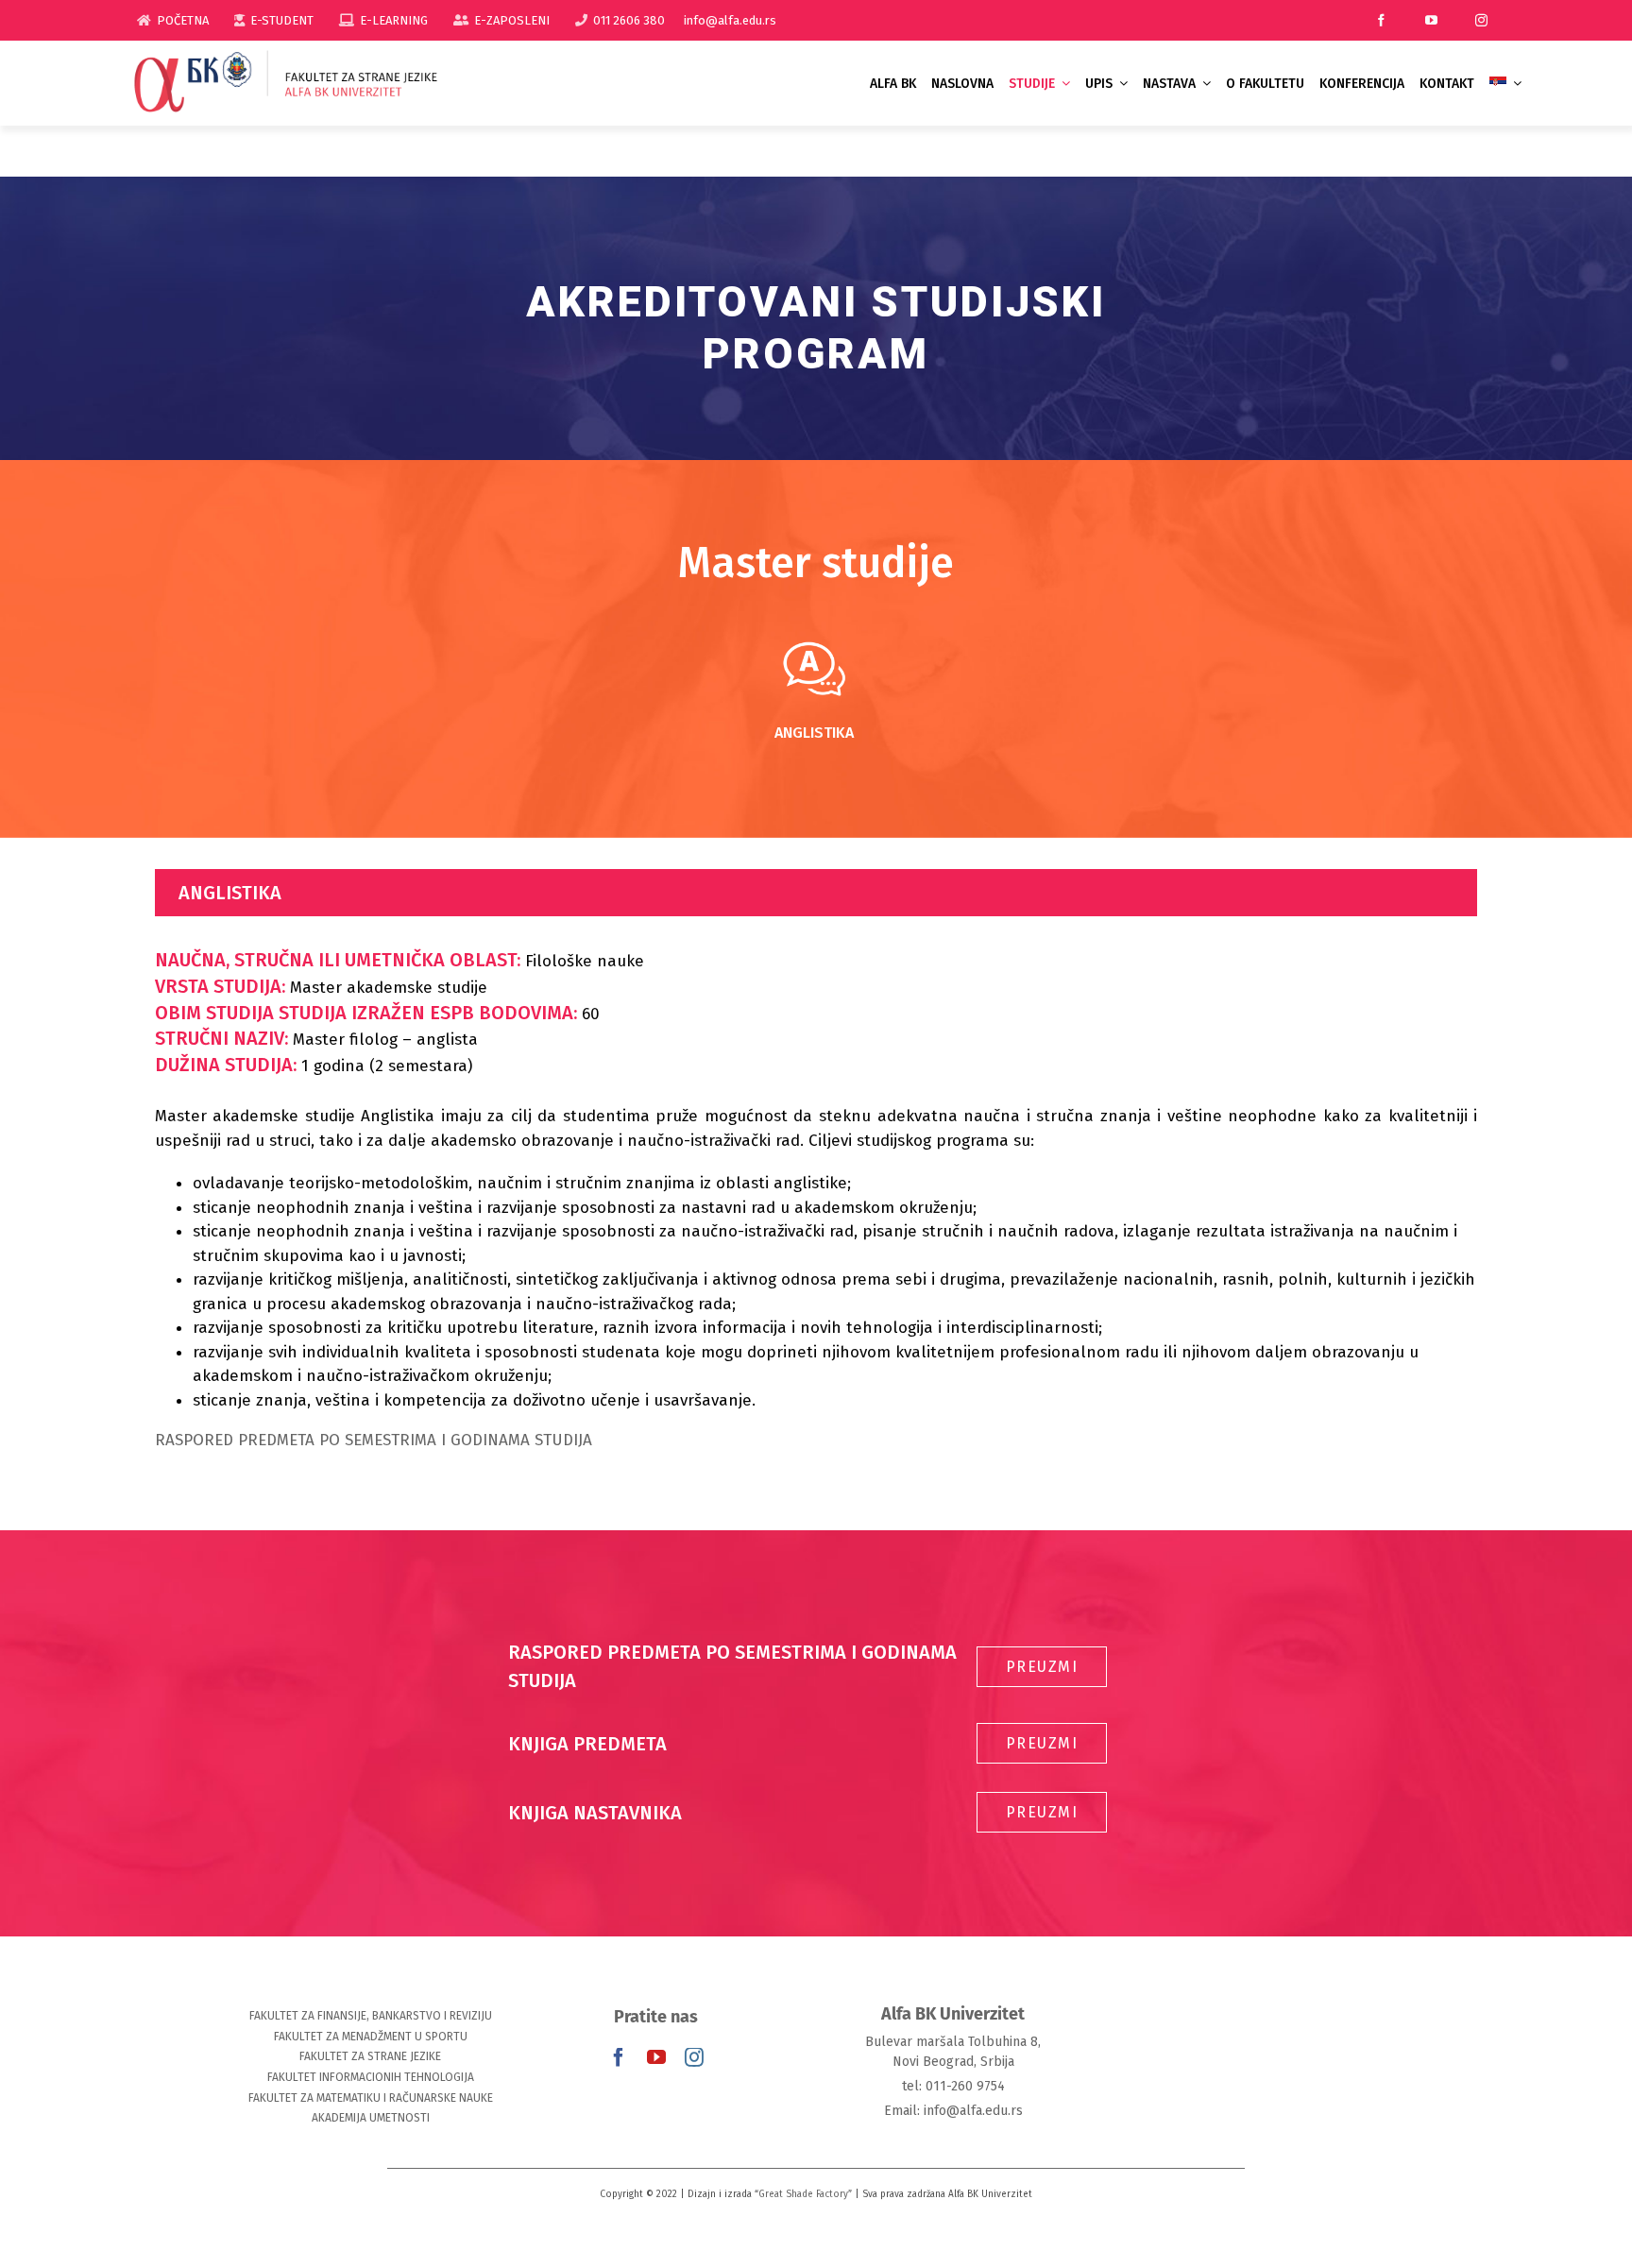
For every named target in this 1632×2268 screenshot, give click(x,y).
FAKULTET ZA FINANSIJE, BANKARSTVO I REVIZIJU (371, 2016)
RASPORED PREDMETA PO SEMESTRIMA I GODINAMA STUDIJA (374, 1440)
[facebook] (1381, 20)
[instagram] (1481, 20)
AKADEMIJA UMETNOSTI (371, 2118)
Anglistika (814, 733)
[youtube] (1431, 20)
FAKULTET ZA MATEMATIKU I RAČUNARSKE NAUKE (371, 2098)
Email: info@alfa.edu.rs (953, 2111)
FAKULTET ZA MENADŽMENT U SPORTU (371, 2037)
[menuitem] (1505, 84)
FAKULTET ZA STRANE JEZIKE (370, 2056)
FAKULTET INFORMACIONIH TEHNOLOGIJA (371, 2077)
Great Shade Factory (803, 2194)
